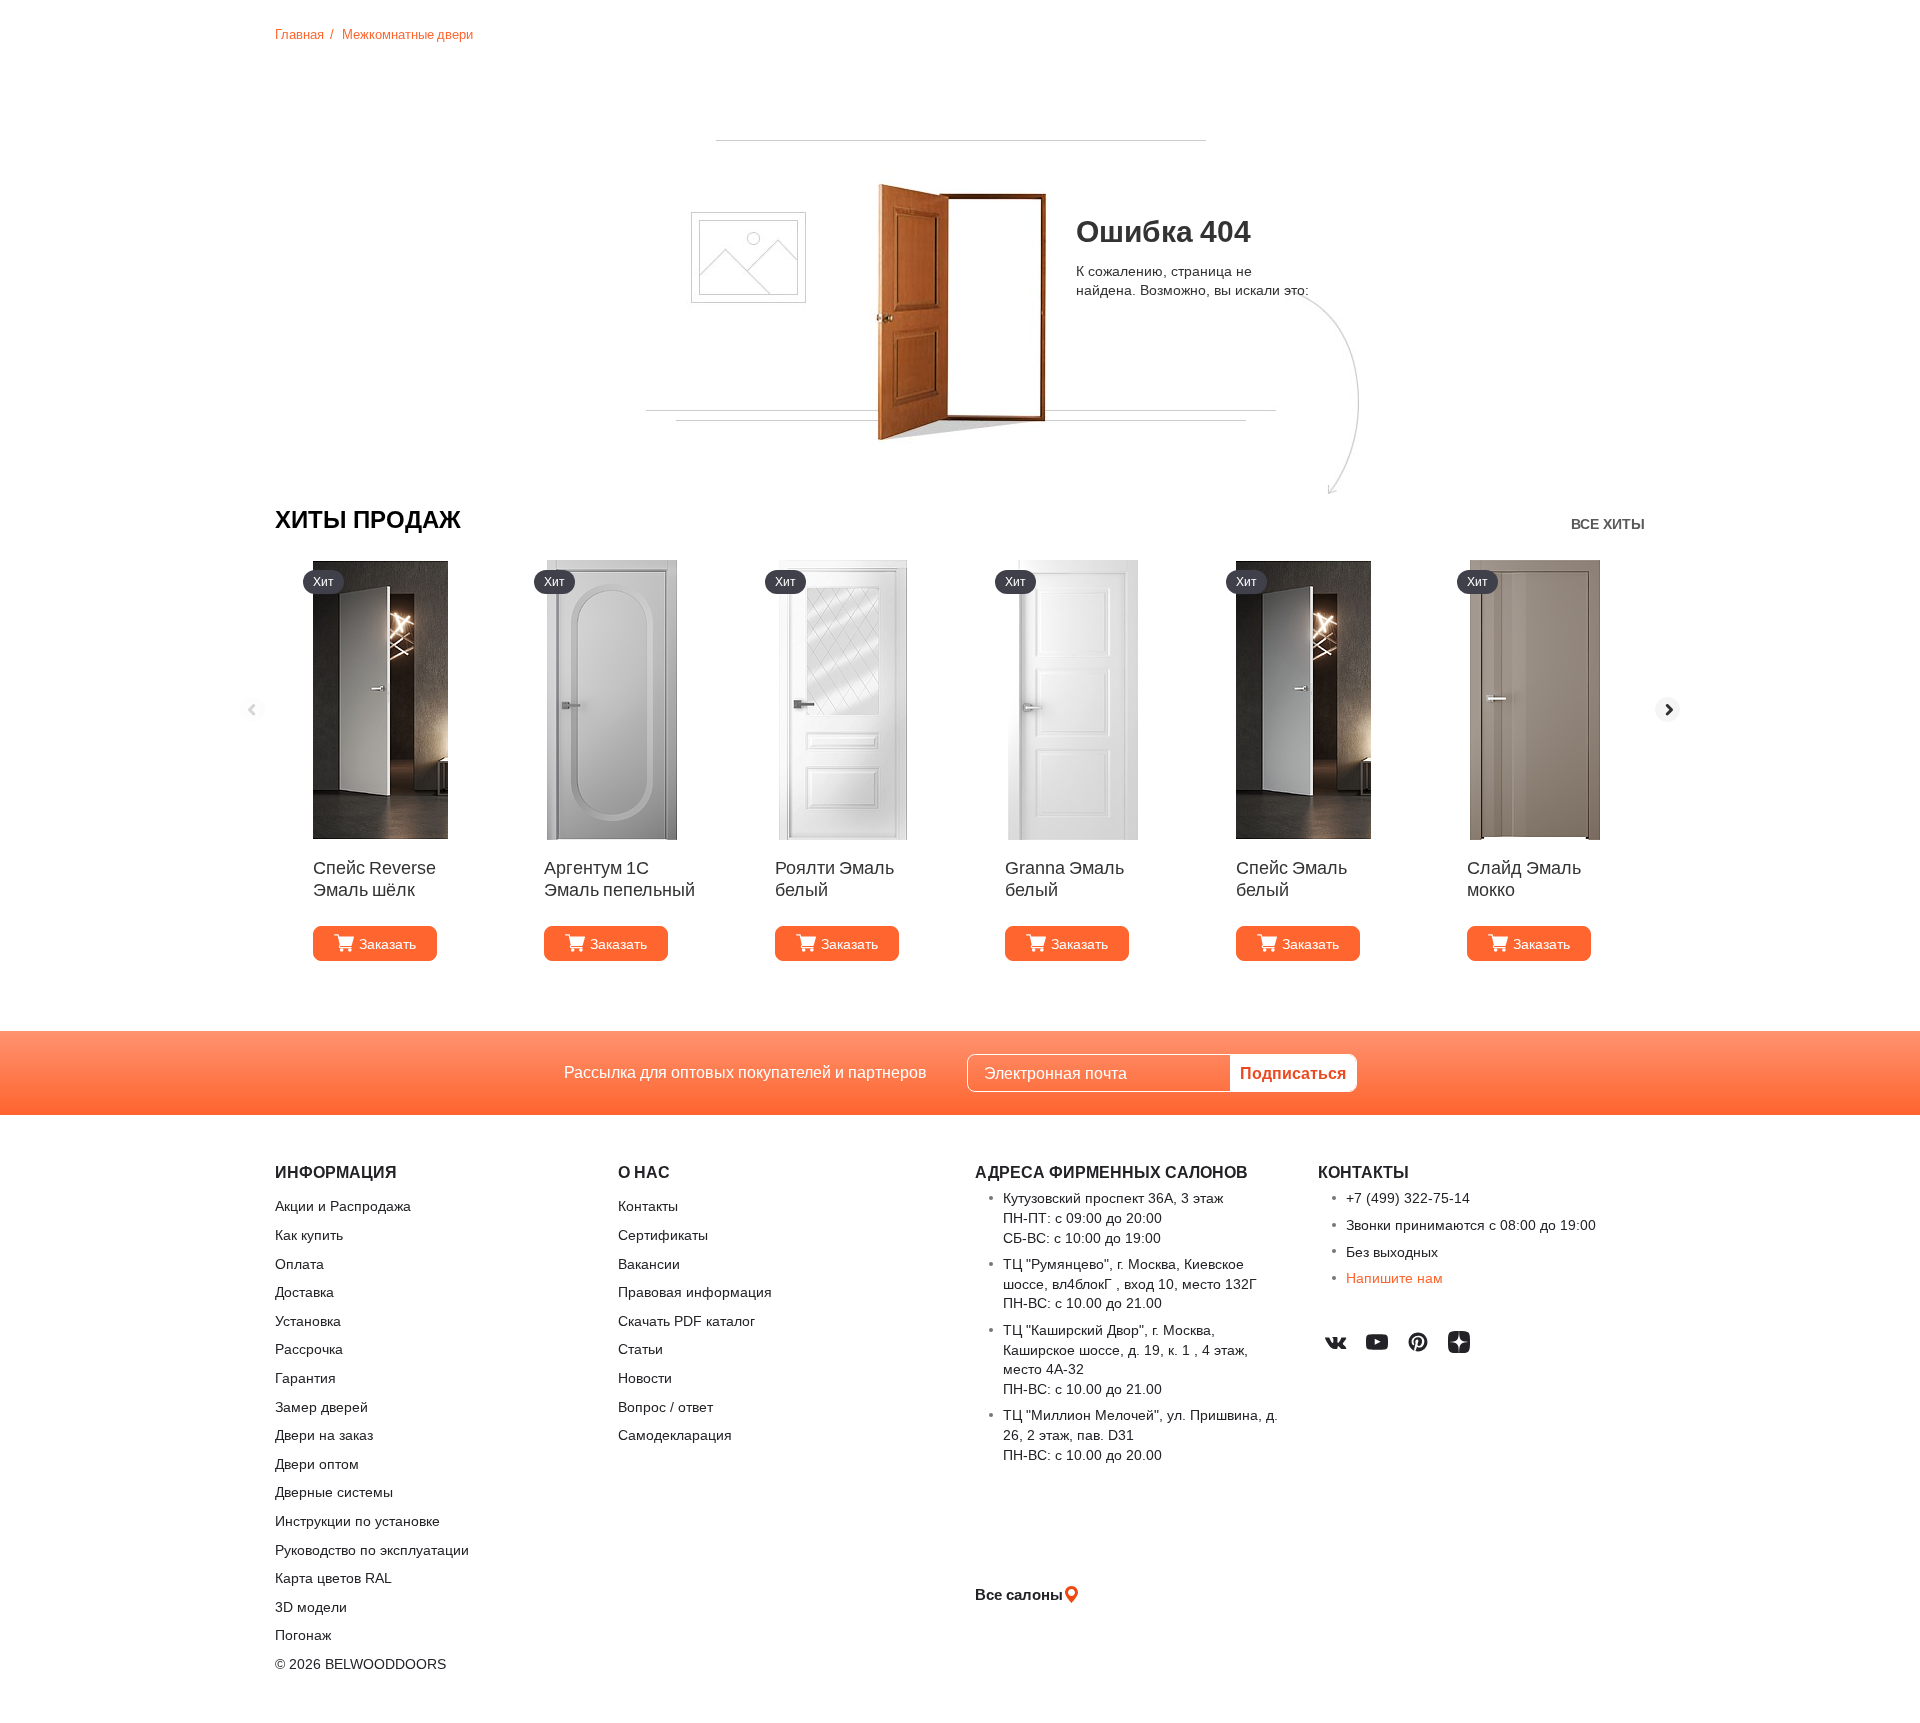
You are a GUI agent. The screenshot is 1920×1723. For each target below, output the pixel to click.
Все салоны (1019, 1594)
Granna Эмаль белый (1064, 878)
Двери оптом (317, 1463)
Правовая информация (695, 1291)
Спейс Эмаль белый (1291, 878)
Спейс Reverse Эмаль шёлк (374, 878)
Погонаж (303, 1634)
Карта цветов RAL (333, 1577)
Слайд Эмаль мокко (1524, 878)
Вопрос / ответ (665, 1406)
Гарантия (305, 1377)
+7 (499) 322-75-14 (1408, 1197)
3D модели (311, 1606)
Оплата (299, 1263)
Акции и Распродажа (343, 1205)
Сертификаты (663, 1234)
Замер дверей (321, 1406)
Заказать (387, 943)
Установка (308, 1320)
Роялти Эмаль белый (834, 878)
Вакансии (649, 1263)
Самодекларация (675, 1434)
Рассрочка (309, 1348)
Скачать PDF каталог (686, 1320)
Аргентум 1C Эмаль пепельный (619, 878)
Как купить (309, 1234)
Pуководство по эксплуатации (372, 1549)
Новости (645, 1377)
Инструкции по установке (357, 1520)
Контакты (648, 1205)
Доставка (304, 1291)
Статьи (640, 1348)
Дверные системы (334, 1491)
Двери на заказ (324, 1434)
